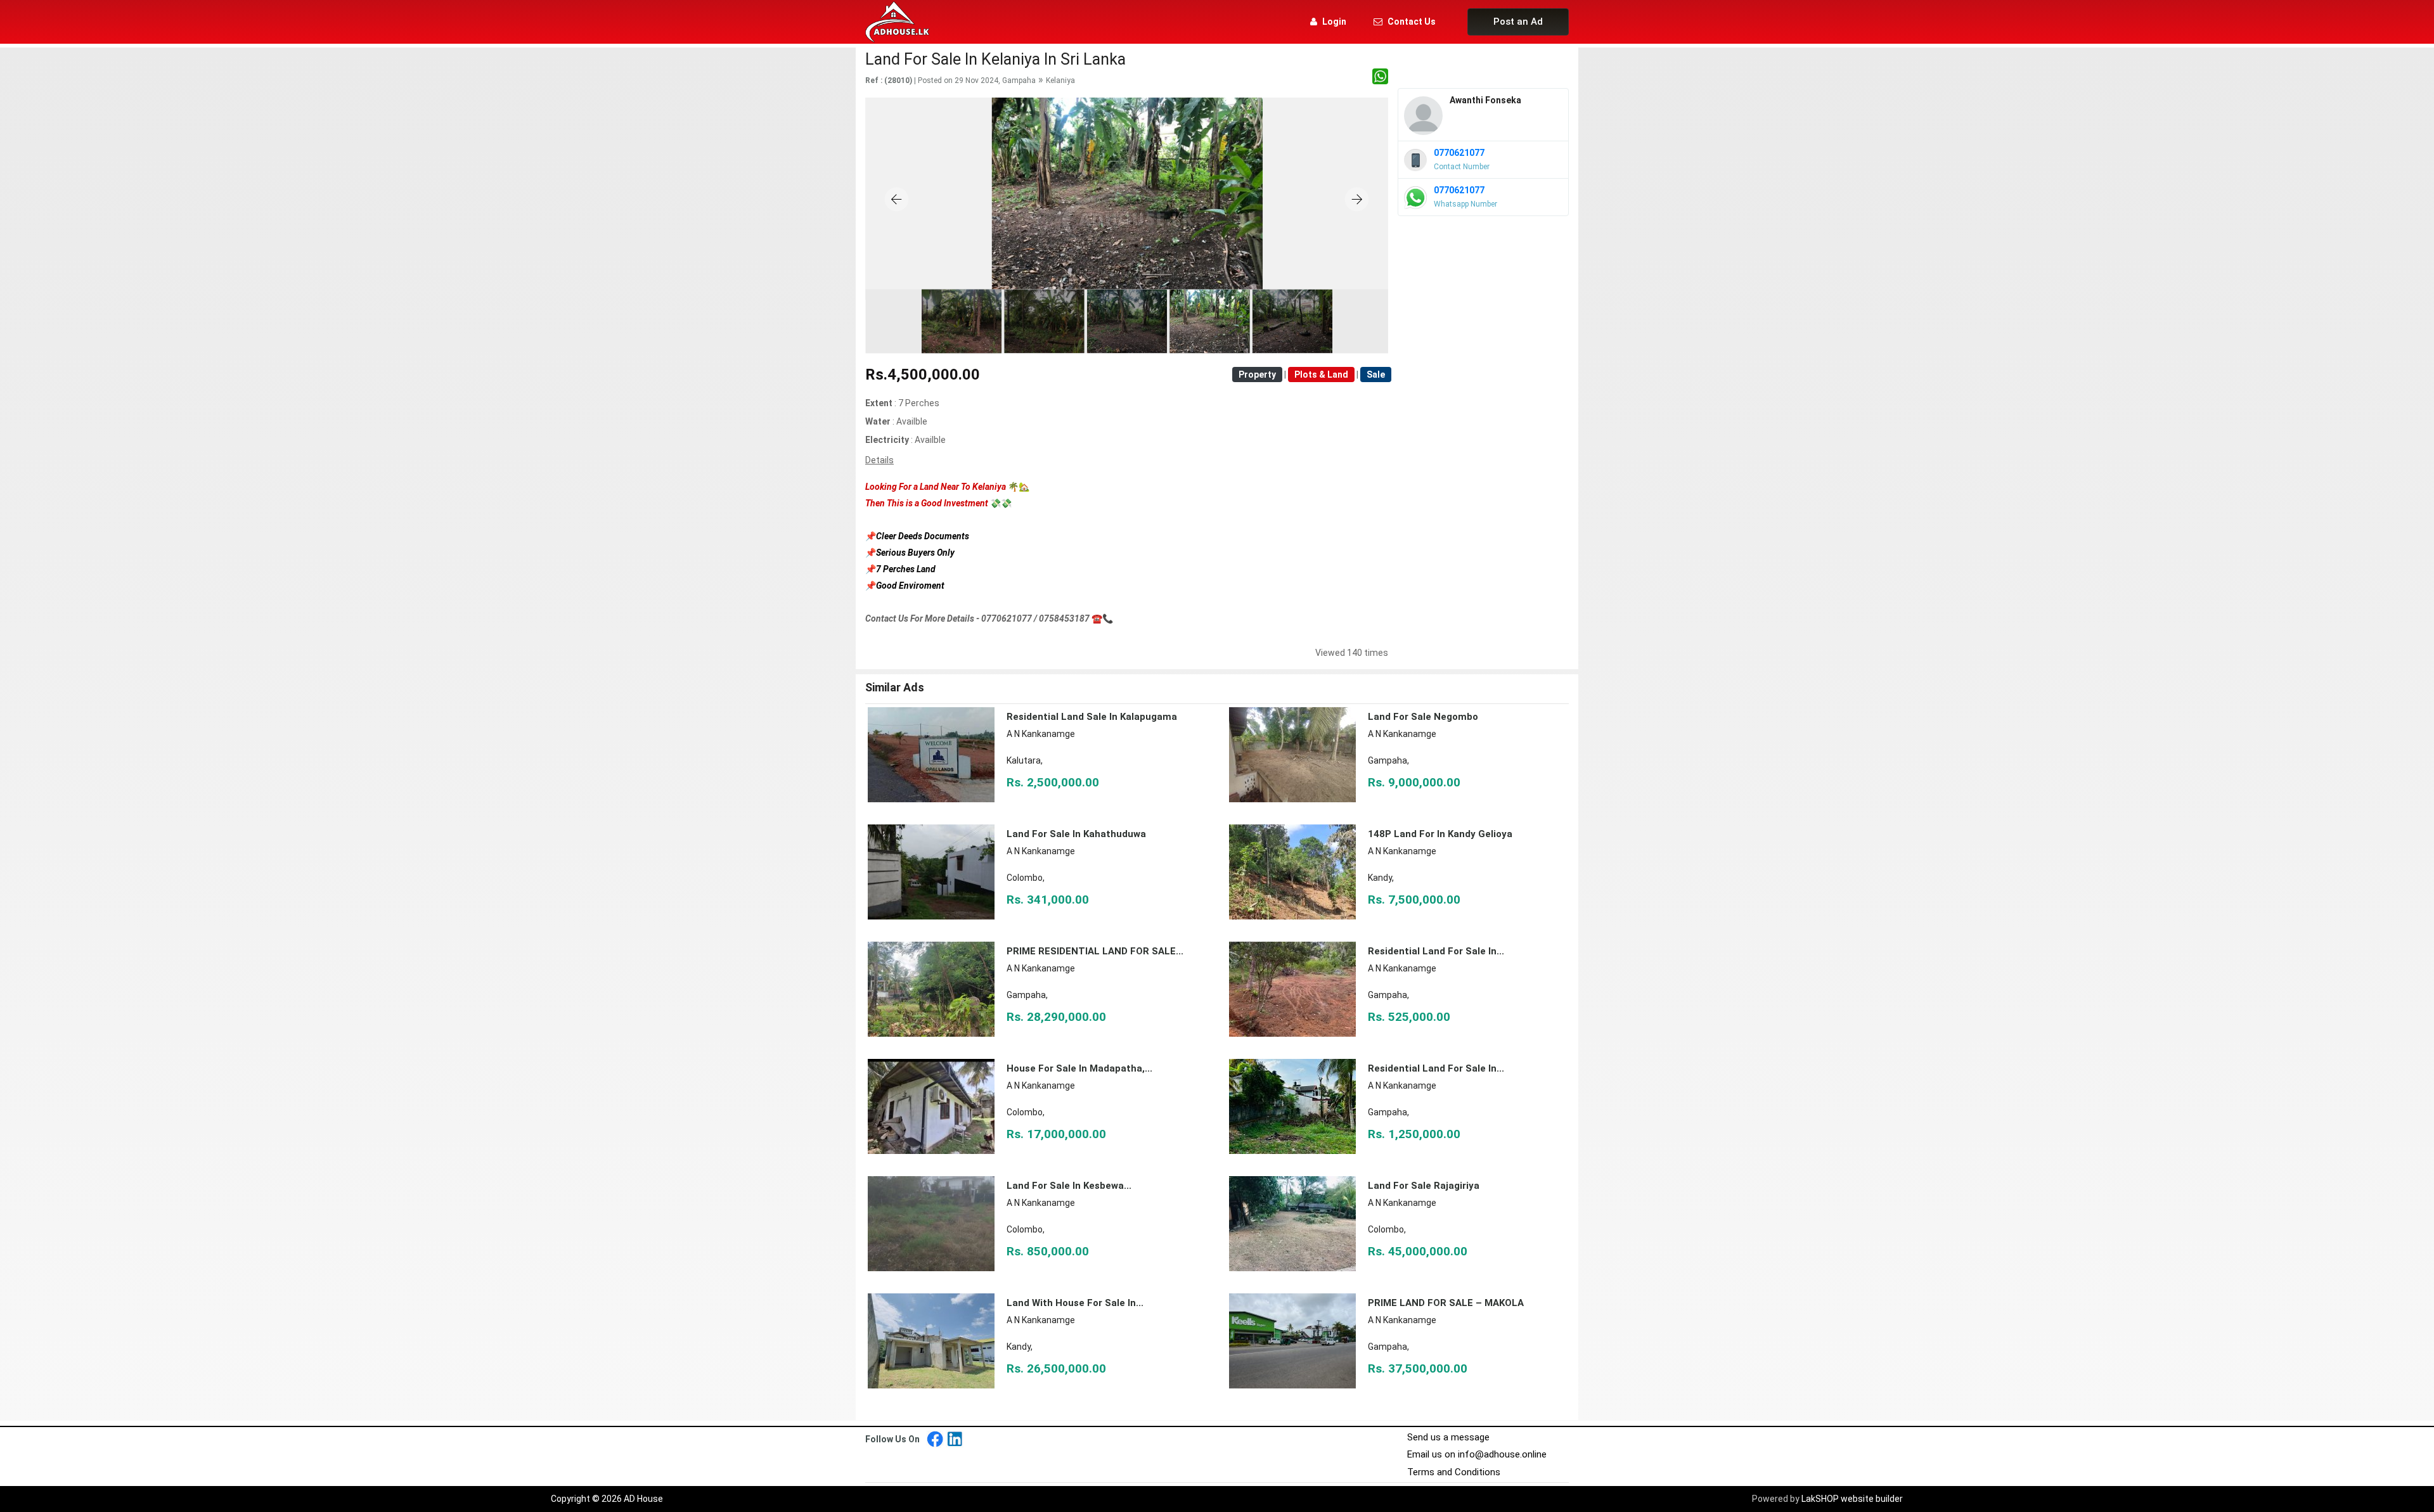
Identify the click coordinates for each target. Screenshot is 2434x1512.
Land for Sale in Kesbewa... (1069, 1186)
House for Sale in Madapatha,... (1079, 1068)
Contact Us (1412, 22)
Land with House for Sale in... (1075, 1303)
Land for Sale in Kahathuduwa (1076, 834)
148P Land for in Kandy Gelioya (1440, 834)
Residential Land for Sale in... (1436, 951)
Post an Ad (1518, 22)
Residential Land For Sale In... (1436, 1068)
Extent (879, 403)
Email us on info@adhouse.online (1477, 1454)
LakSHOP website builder (1852, 1499)
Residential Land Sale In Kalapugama (1092, 717)
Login (1334, 22)
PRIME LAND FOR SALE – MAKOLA (1446, 1303)
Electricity (887, 440)
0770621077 (1459, 153)
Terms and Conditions (1454, 1472)
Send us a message (1448, 1437)
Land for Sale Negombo (1423, 717)
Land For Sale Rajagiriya (1424, 1186)
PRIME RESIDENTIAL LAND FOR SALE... (1095, 951)
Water (878, 421)
